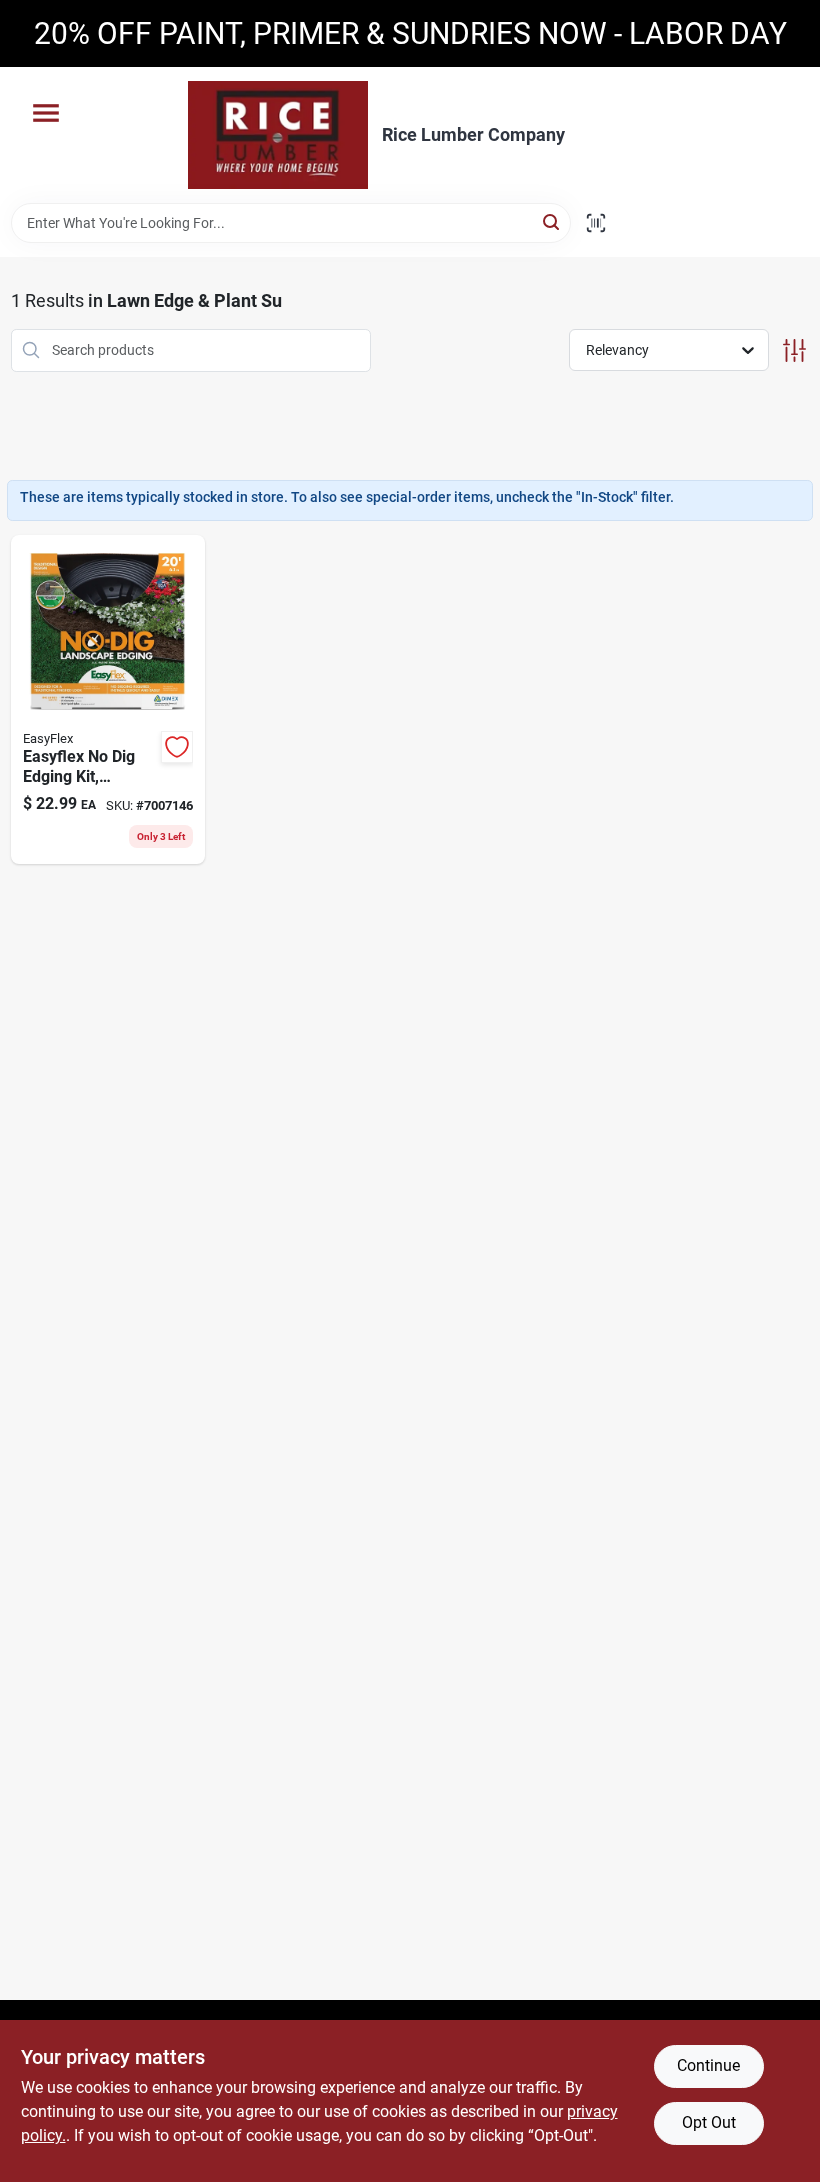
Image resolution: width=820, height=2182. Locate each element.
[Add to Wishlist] (177, 747)
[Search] (552, 221)
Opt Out (709, 2122)
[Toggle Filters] (794, 350)
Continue (708, 2065)
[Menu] (46, 113)
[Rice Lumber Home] (278, 135)
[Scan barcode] (596, 223)
